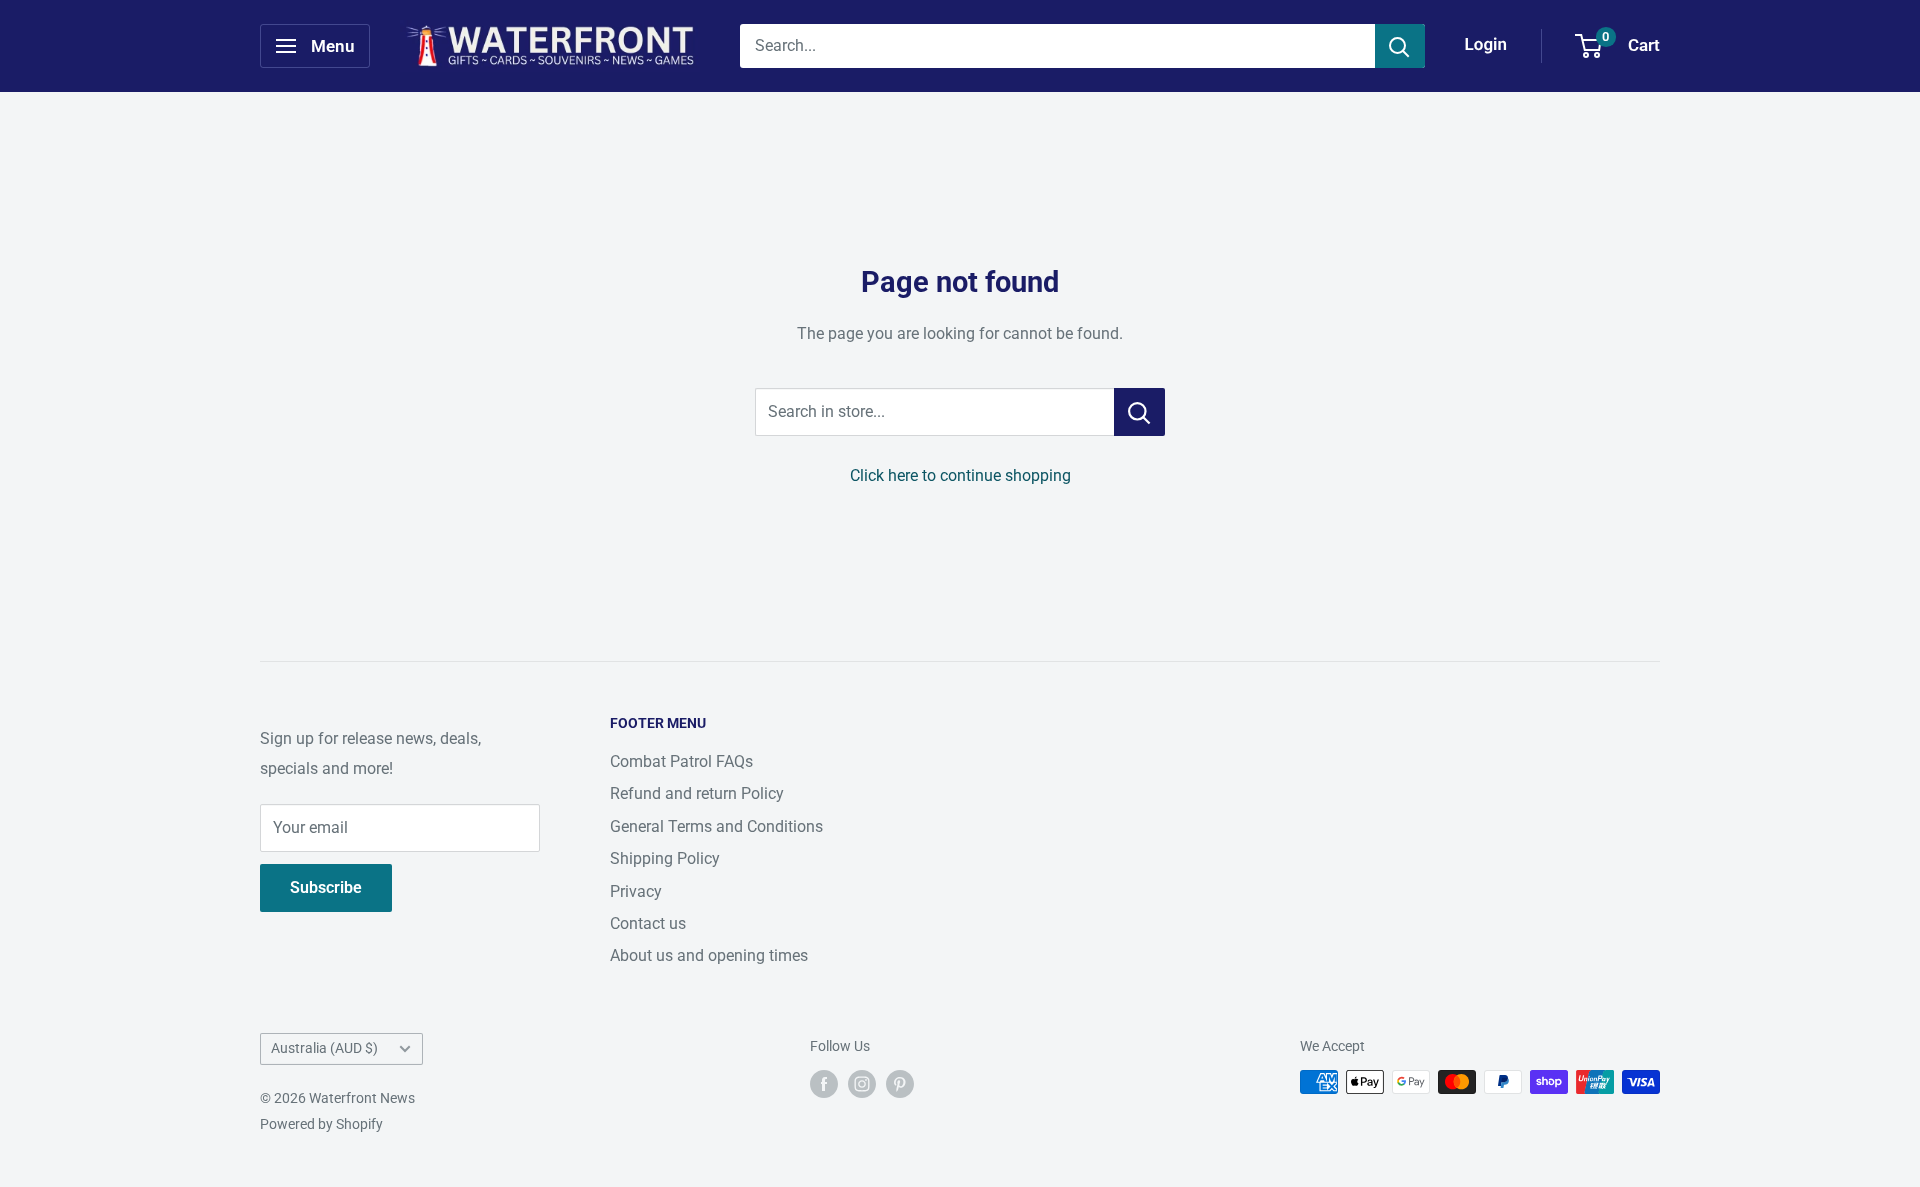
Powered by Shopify (321, 1124)
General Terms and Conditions (716, 826)
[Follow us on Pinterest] (900, 1084)
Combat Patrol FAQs (681, 761)
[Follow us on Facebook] (824, 1084)
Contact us (648, 923)
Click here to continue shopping (960, 475)
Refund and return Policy (697, 793)
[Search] (1400, 46)
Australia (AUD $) (324, 1048)
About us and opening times (709, 955)
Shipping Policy (665, 858)
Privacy (636, 891)
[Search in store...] (1139, 412)
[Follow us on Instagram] (862, 1084)
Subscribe (326, 887)
